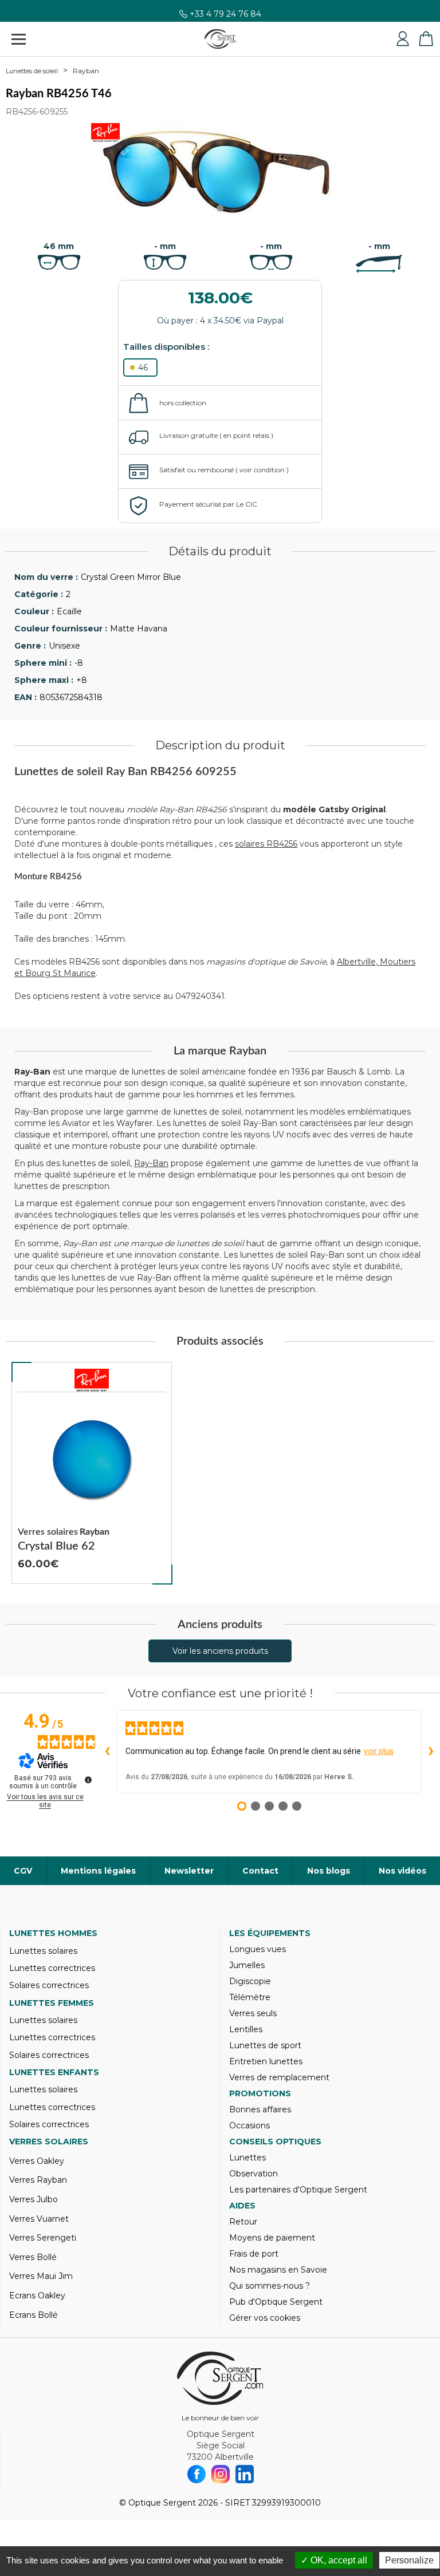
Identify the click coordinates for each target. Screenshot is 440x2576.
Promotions (260, 2093)
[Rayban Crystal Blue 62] (92, 1473)
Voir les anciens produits (220, 1651)
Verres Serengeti (43, 2238)
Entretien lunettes (266, 2061)
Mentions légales (98, 1871)
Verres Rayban (38, 2180)
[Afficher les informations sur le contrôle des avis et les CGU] (88, 1780)
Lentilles (246, 2029)
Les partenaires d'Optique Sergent (298, 2190)
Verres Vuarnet (39, 2219)
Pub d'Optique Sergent (276, 2302)
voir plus (379, 1751)
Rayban (86, 71)
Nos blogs (329, 1871)
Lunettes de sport (265, 2045)
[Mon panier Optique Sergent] (426, 39)
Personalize (409, 2560)
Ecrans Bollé (34, 2315)
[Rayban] (92, 1380)
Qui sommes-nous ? (270, 2286)
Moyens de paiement (272, 2238)
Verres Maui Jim (41, 2276)
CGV (23, 1871)
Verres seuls (253, 2013)
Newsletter (189, 1871)
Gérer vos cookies (265, 2318)
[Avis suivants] (431, 1752)
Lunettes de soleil (32, 71)
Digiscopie (250, 1981)
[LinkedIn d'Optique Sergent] (245, 2474)
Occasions (250, 2125)
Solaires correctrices (49, 1985)
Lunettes (247, 2158)
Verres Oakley (37, 2161)
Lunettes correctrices (52, 1968)
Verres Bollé (33, 2257)
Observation (254, 2174)
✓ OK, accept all (334, 2560)
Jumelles (247, 1965)
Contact (260, 1871)
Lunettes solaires (43, 1951)
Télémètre (250, 1997)
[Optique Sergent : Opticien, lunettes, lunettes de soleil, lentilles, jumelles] (220, 39)
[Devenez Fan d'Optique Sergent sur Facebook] (197, 2474)
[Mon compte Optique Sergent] (403, 39)
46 (143, 368)
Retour (243, 2222)
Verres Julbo (34, 2199)
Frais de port (254, 2254)
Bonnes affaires (260, 2109)
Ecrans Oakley (37, 2296)
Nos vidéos (402, 1871)
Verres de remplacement (279, 2077)
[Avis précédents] (107, 1752)
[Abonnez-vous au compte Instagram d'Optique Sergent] (221, 2474)
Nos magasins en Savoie (278, 2270)
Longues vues (258, 1949)
